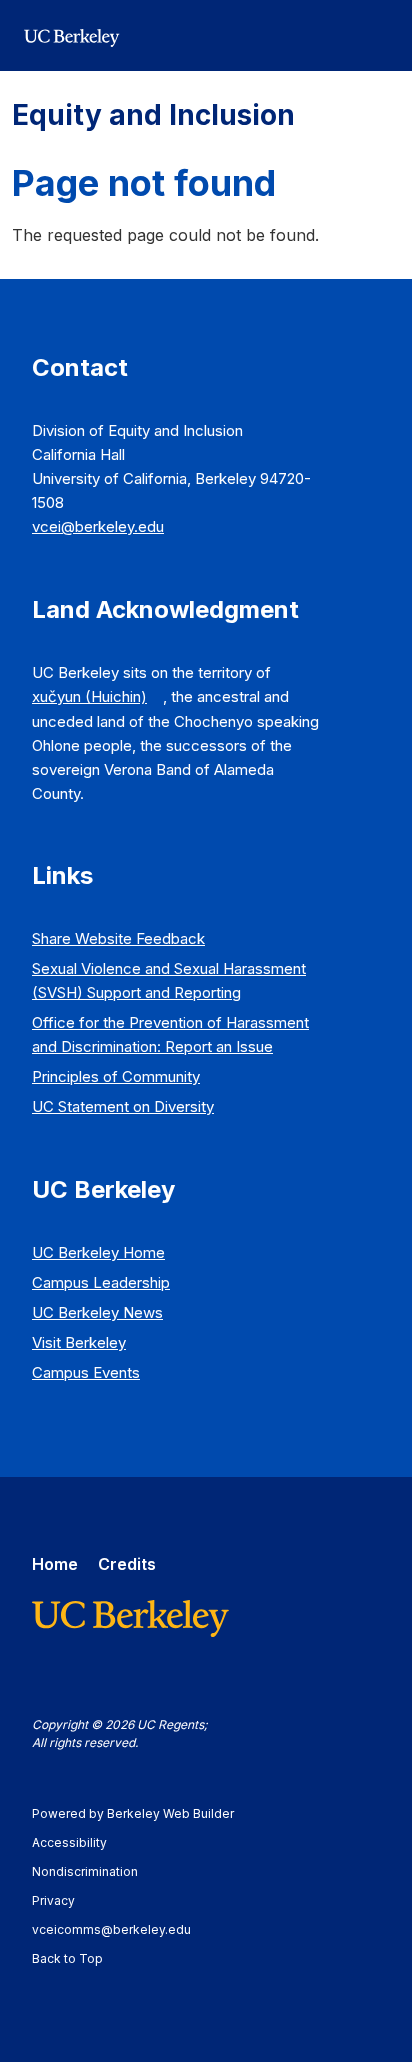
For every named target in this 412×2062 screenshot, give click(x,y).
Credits (127, 1564)
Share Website (118, 938)
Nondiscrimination (94, 1871)
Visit (79, 1342)
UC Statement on (123, 1106)
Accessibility (79, 1842)
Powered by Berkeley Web (133, 1813)
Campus (101, 1282)
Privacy (63, 1900)
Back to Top (67, 1958)
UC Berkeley (98, 1252)
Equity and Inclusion (153, 115)
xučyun (89, 696)
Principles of (116, 1076)
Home (55, 1564)
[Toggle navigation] (376, 36)
